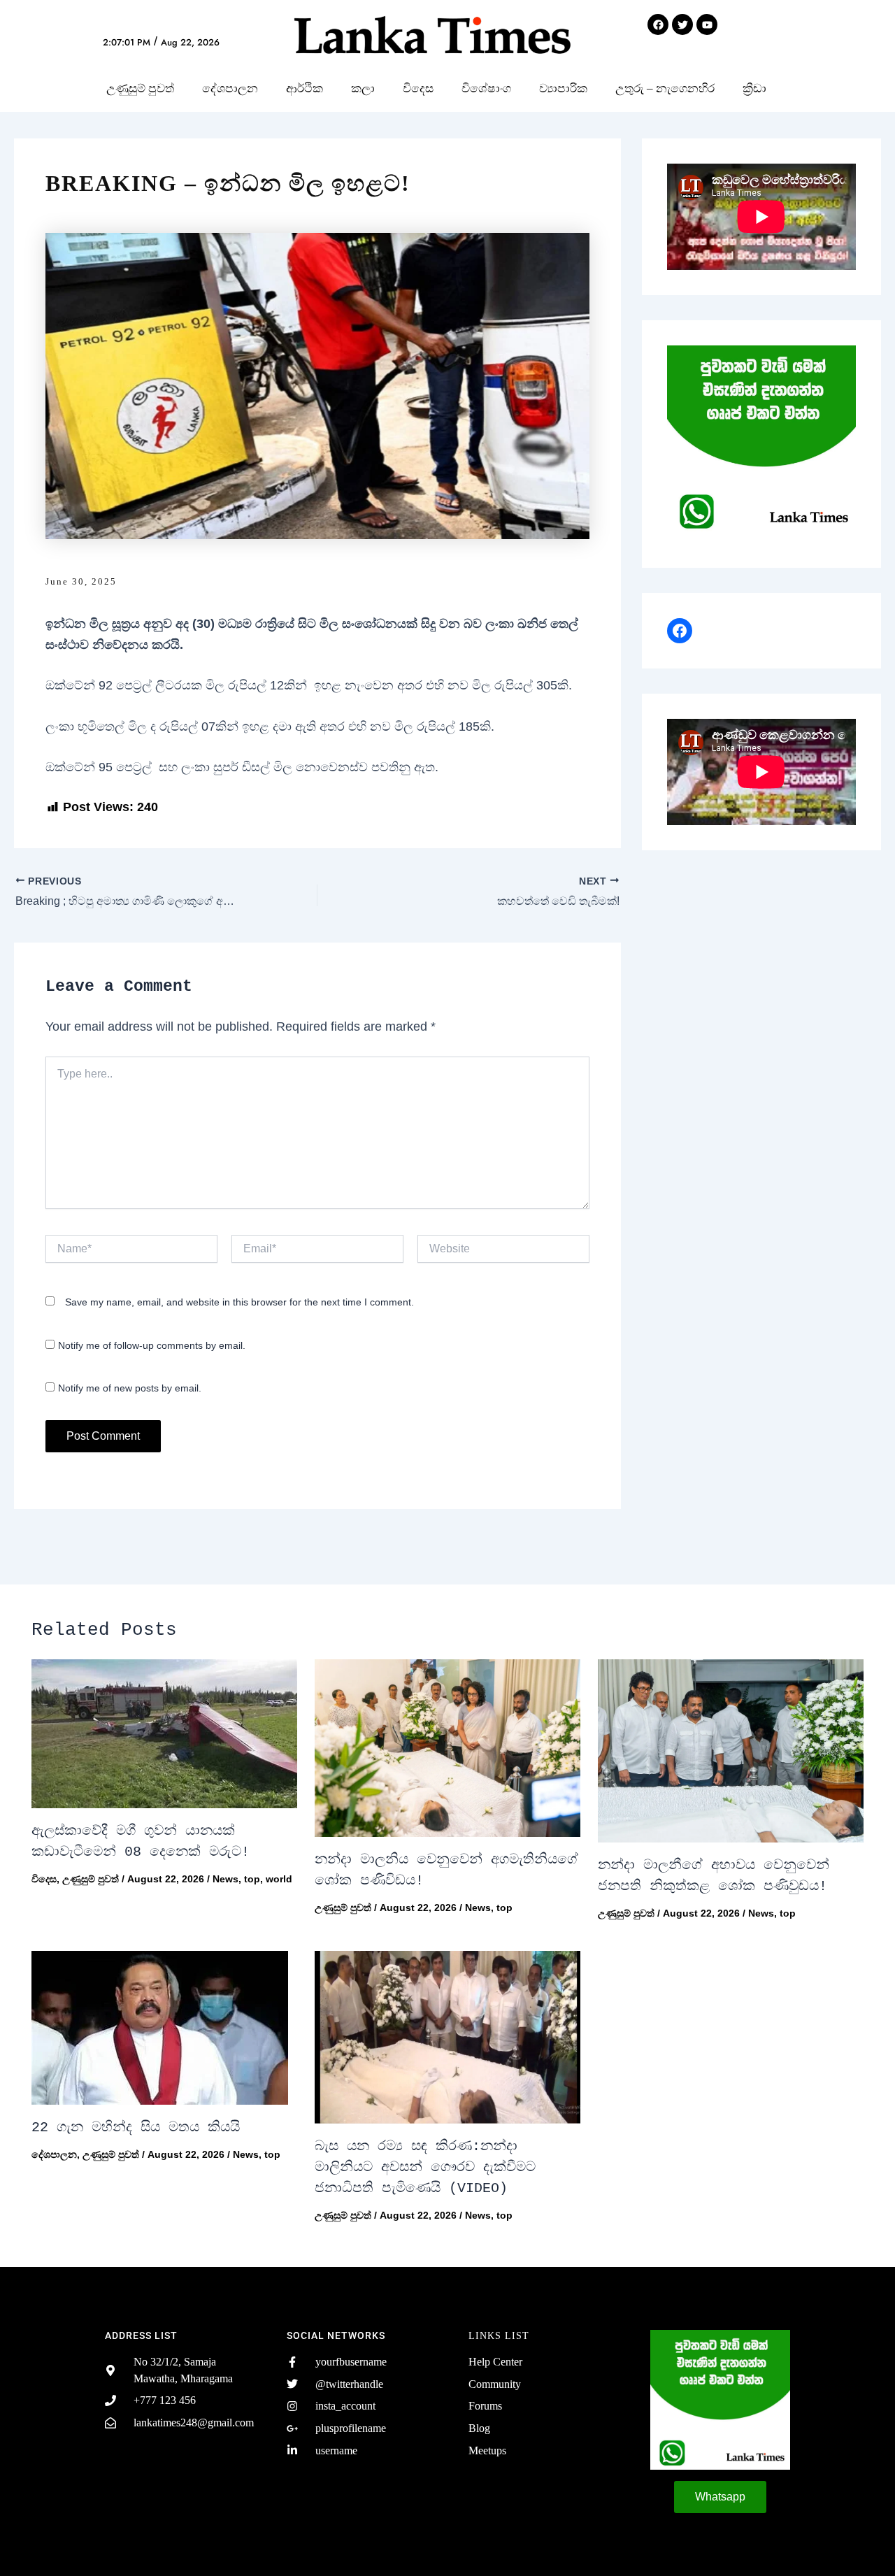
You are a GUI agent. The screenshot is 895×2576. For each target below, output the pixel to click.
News (225, 1879)
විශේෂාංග (486, 88)
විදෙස (418, 88)
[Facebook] (680, 631)
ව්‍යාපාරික (563, 88)
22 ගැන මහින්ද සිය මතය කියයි (136, 2127)
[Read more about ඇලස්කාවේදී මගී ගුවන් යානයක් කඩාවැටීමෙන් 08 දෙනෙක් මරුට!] (164, 1734)
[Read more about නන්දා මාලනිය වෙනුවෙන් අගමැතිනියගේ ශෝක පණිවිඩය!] (447, 1748)
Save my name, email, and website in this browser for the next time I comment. (239, 1302)
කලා (363, 88)
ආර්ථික (305, 88)
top (252, 1879)
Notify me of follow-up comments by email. (152, 1345)
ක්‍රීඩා (754, 88)
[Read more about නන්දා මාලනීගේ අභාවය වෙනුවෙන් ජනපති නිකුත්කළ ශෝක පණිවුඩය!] (731, 1751)
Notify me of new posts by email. (130, 1388)
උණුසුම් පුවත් (140, 88)
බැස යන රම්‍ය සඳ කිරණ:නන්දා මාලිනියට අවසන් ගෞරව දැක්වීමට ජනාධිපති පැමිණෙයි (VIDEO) (425, 2167)
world (279, 1879)
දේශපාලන (230, 88)
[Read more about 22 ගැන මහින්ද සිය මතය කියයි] (164, 2028)
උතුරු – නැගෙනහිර (665, 88)
